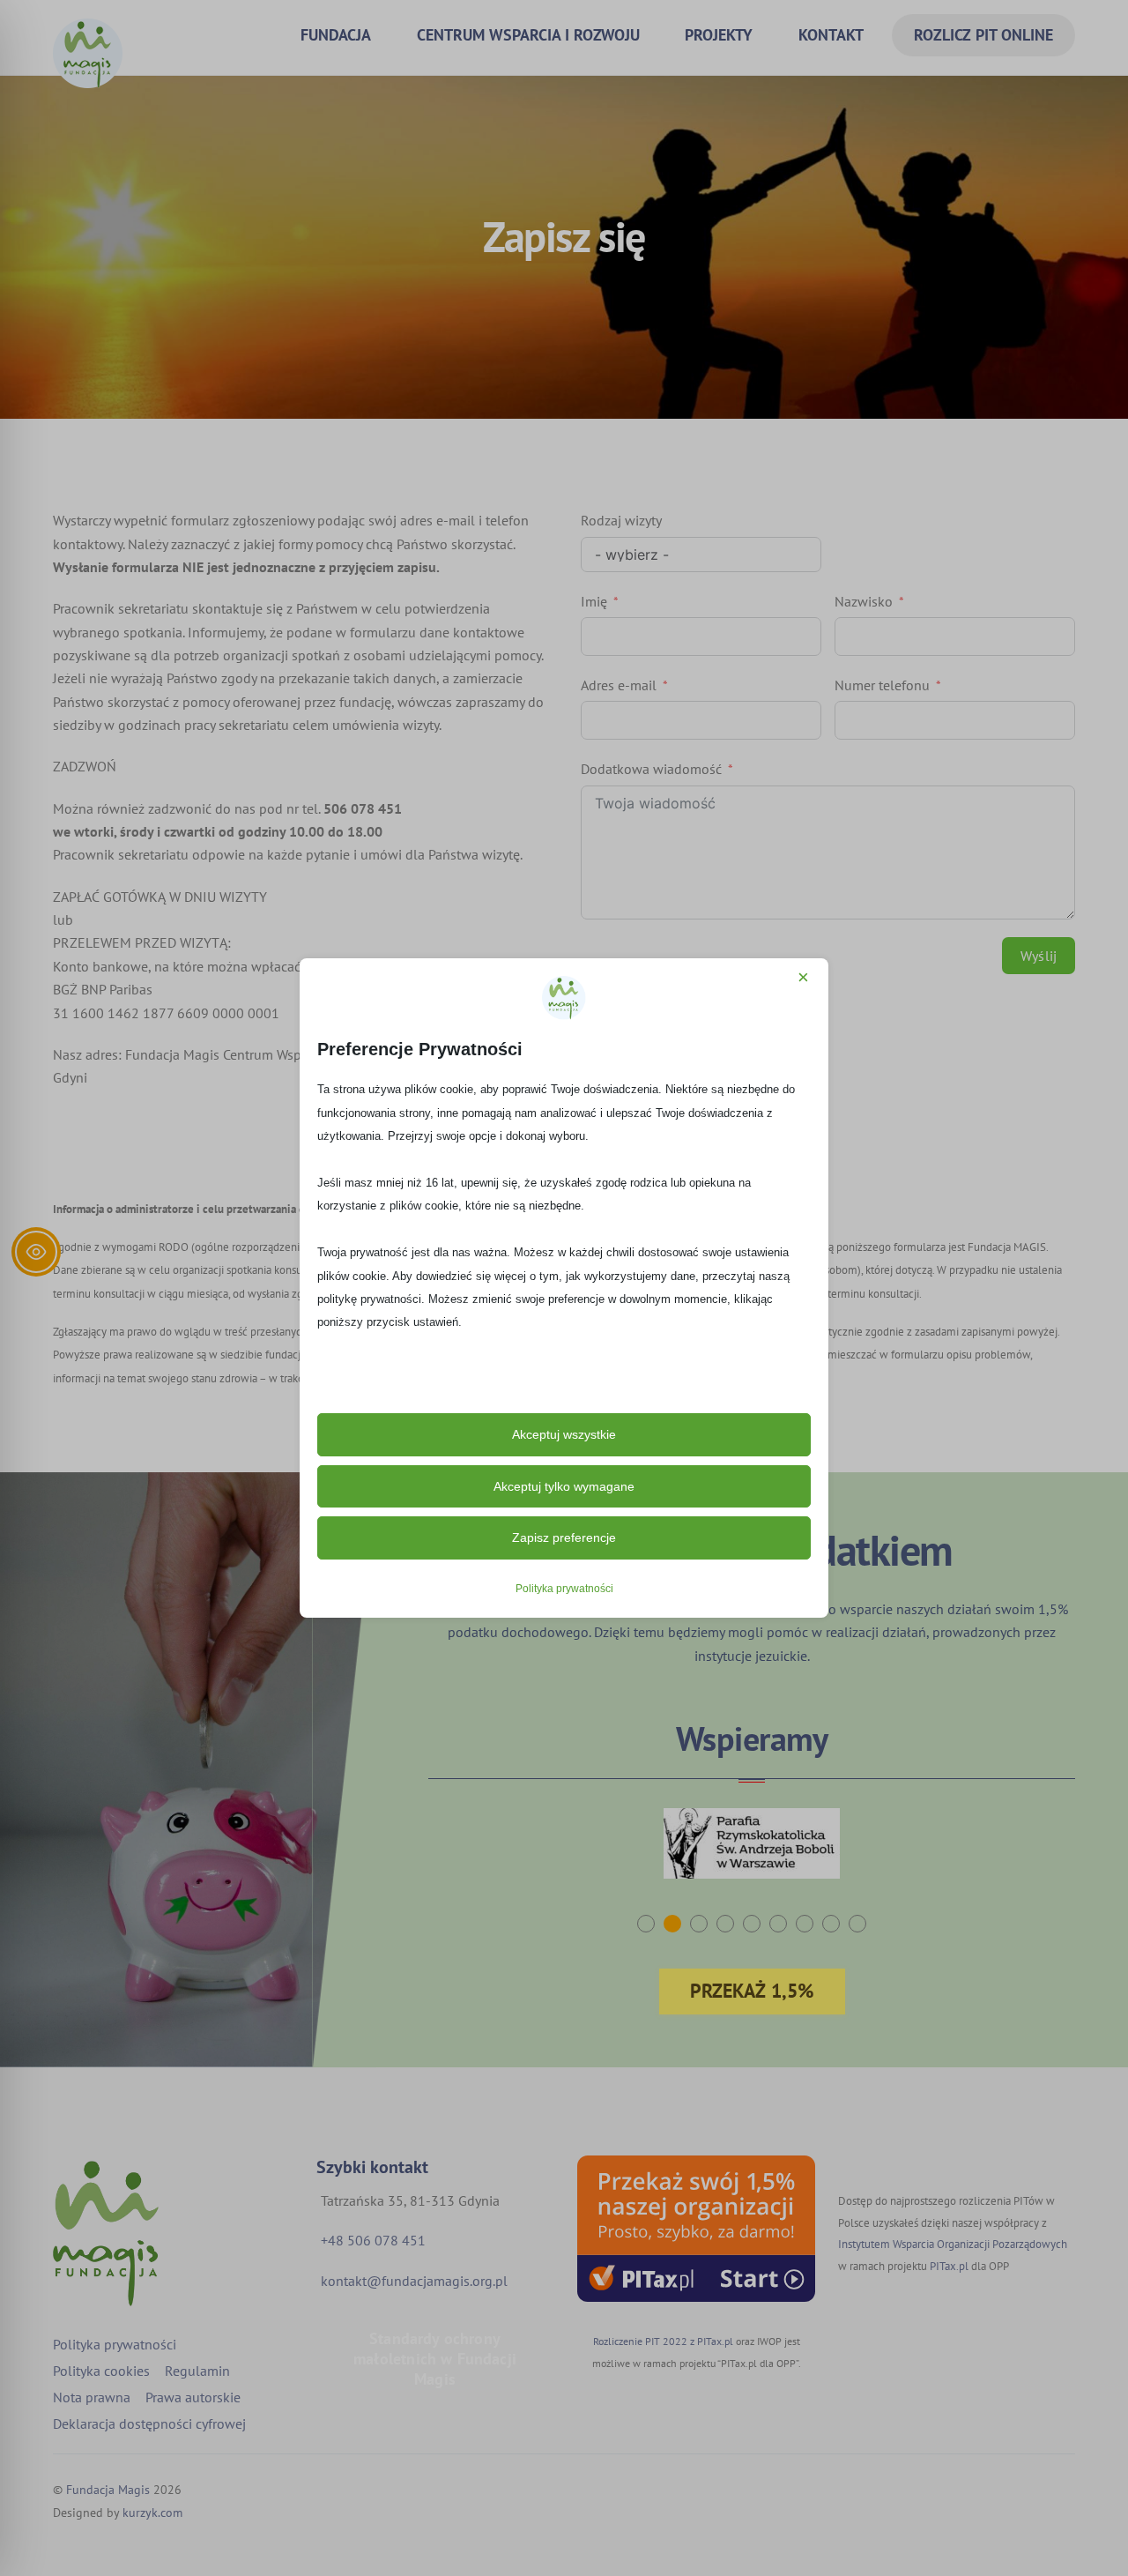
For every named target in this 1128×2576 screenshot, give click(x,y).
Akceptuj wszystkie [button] (564, 1434)
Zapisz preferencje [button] (564, 1537)
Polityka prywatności (564, 1589)
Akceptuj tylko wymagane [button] (564, 1486)
